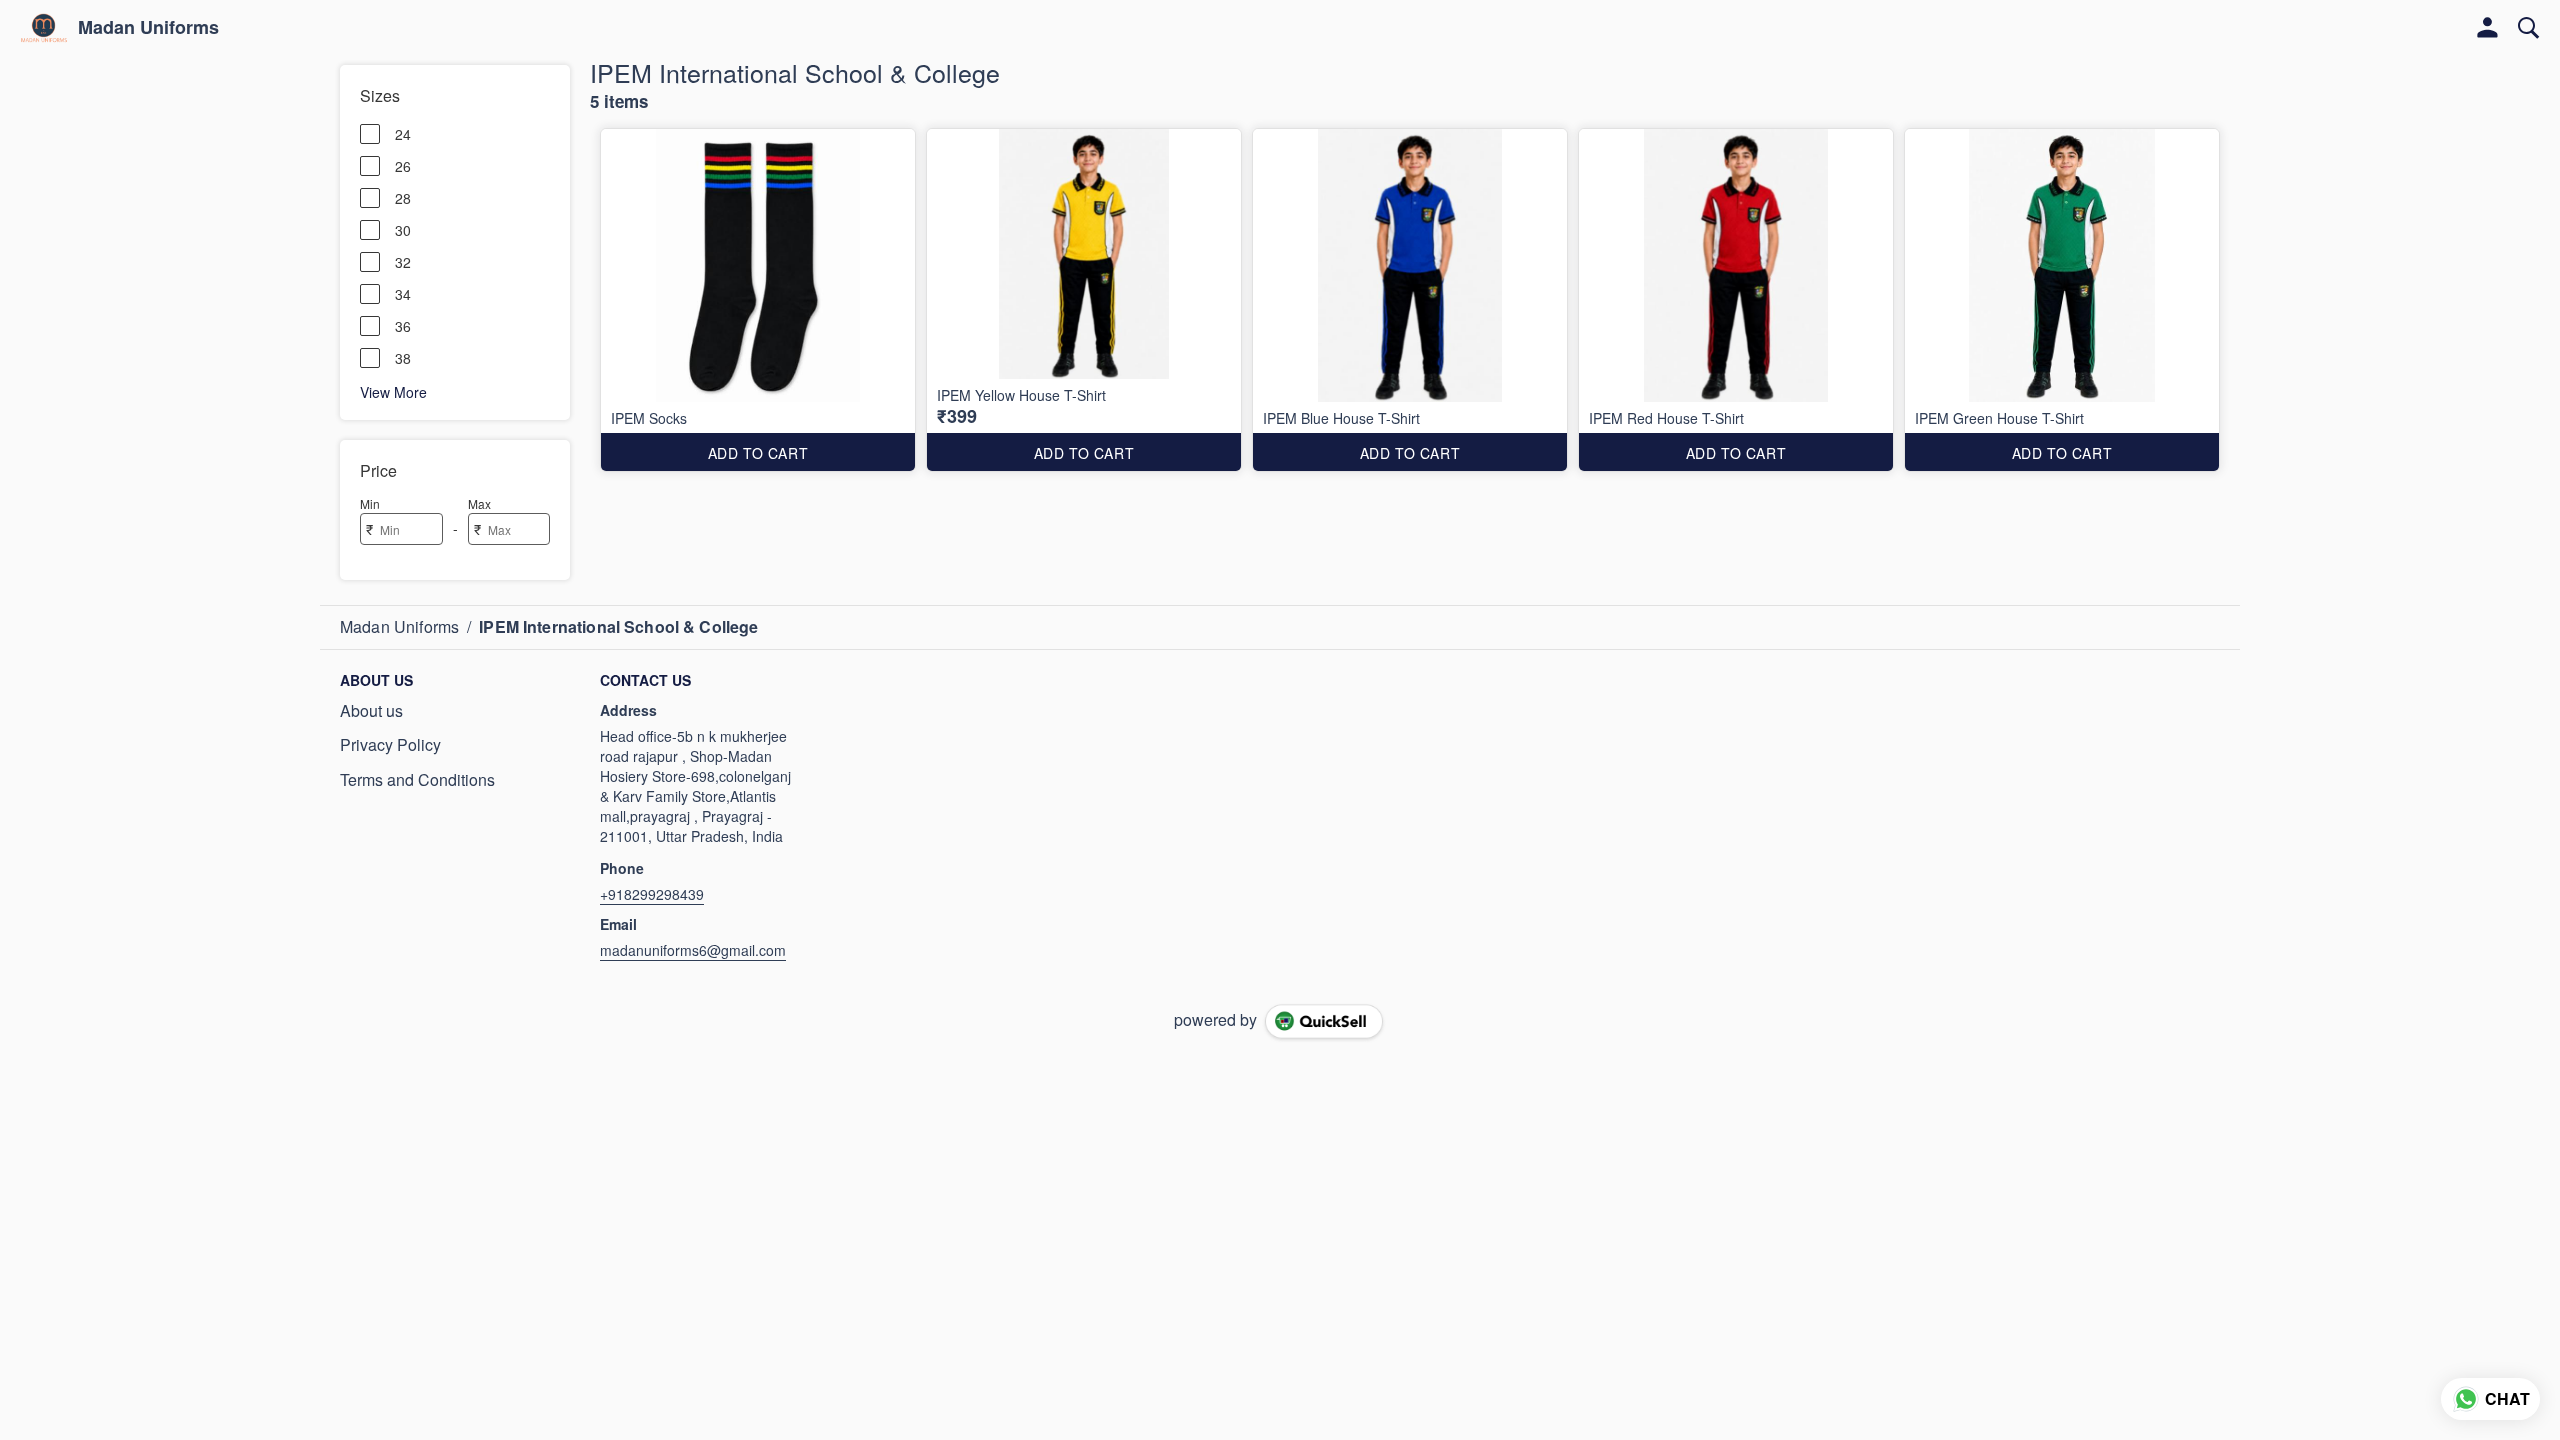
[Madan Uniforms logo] (44, 28)
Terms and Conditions (417, 780)
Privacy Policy (390, 745)
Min (370, 503)
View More (393, 391)
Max (479, 503)
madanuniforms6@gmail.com (693, 950)
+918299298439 (652, 894)
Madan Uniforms (148, 28)
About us (371, 711)
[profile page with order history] (2488, 28)
